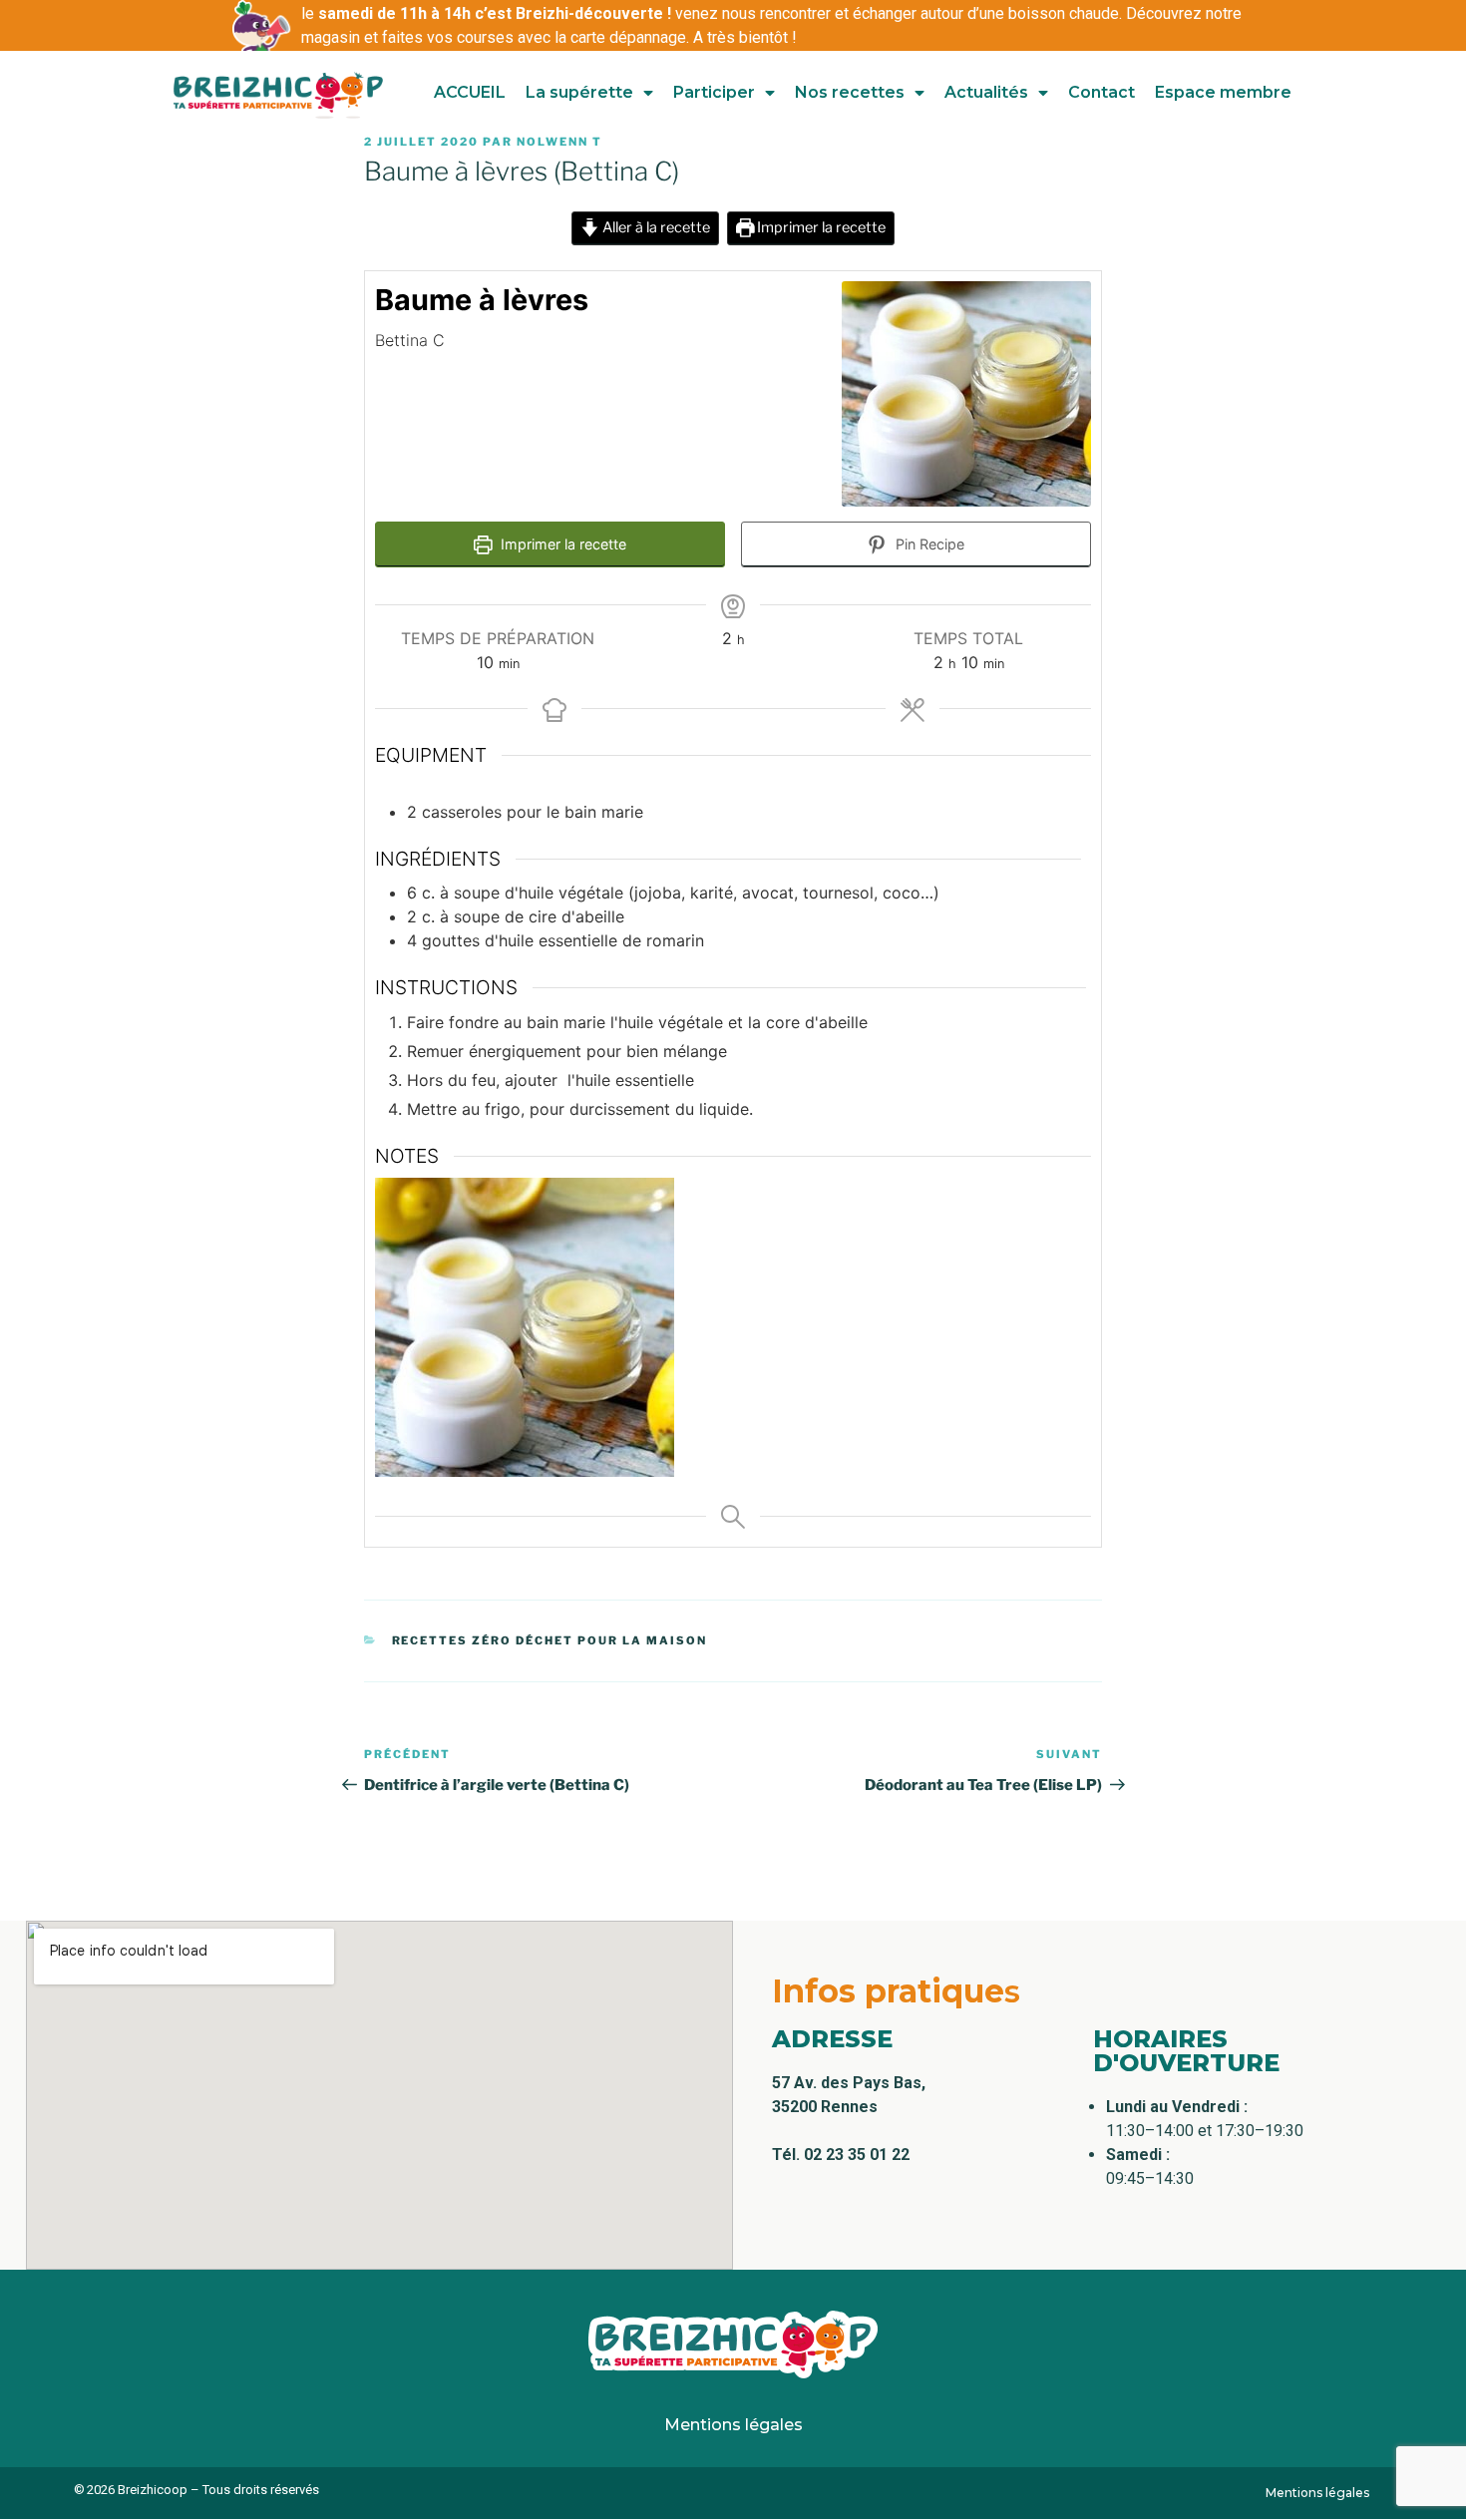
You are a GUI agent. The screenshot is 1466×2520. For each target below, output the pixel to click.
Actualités (986, 92)
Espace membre (1223, 92)
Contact (1101, 92)
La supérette (579, 92)
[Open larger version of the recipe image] (966, 394)
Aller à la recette (655, 227)
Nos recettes (850, 92)
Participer (714, 92)
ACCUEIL (470, 92)
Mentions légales (733, 2425)
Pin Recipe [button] (928, 544)
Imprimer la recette (820, 227)
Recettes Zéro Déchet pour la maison (550, 1640)
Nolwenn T (559, 142)
